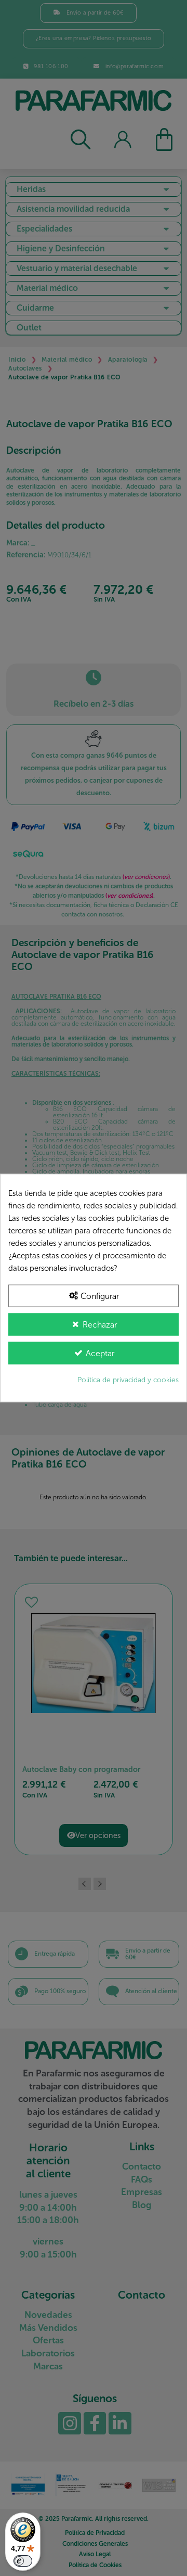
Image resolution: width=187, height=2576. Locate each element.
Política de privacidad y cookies (128, 1380)
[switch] (23, 2561)
